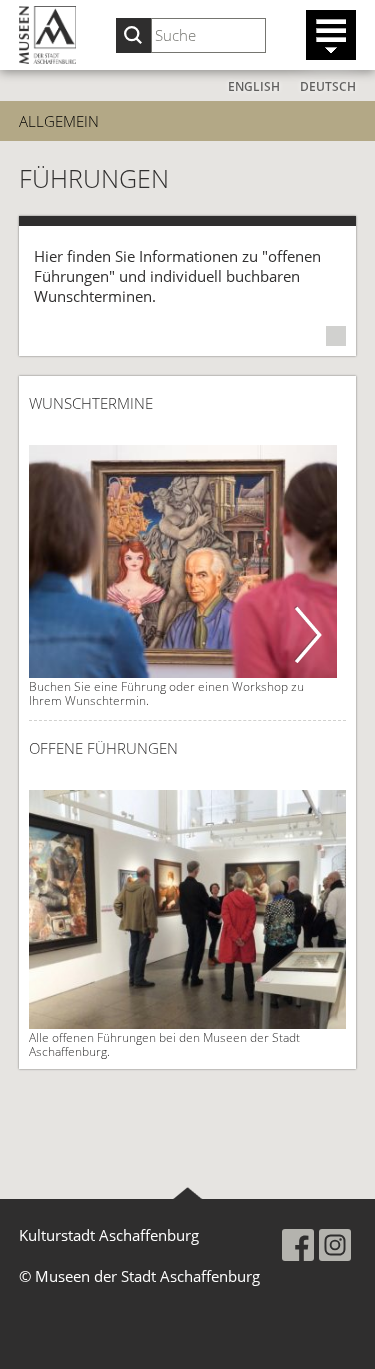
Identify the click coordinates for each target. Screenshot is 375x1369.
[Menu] (331, 35)
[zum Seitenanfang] (188, 1193)
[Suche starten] (133, 35)
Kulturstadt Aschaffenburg (109, 1235)
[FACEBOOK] (298, 1245)
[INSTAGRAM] (335, 1245)
